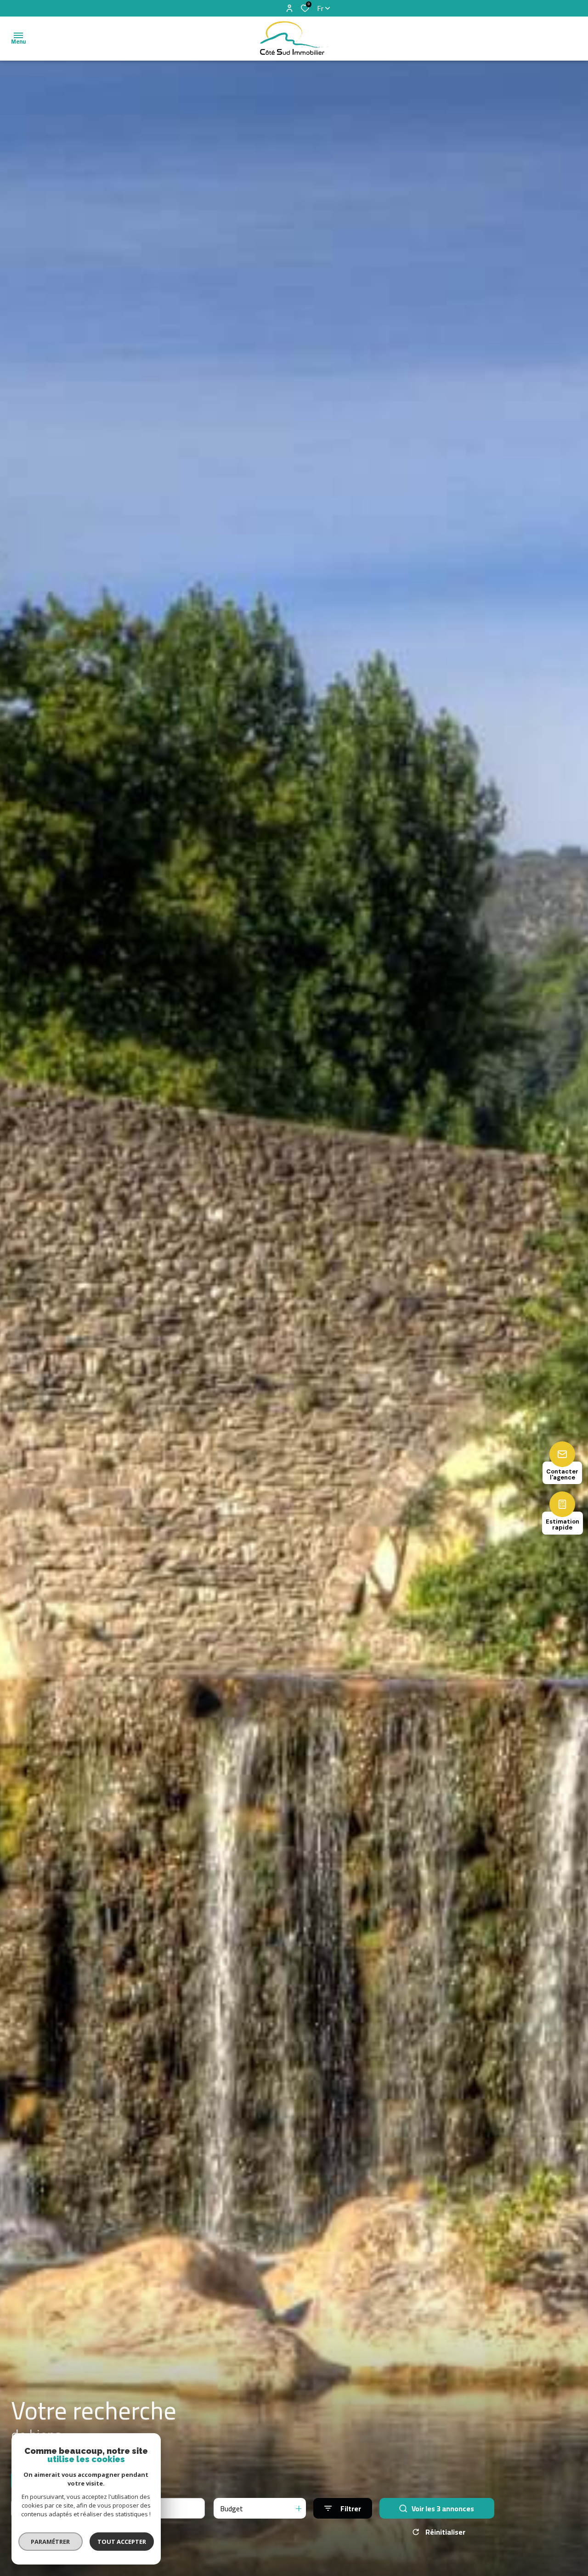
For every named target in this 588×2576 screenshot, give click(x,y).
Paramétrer (51, 2542)
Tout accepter (122, 2542)
